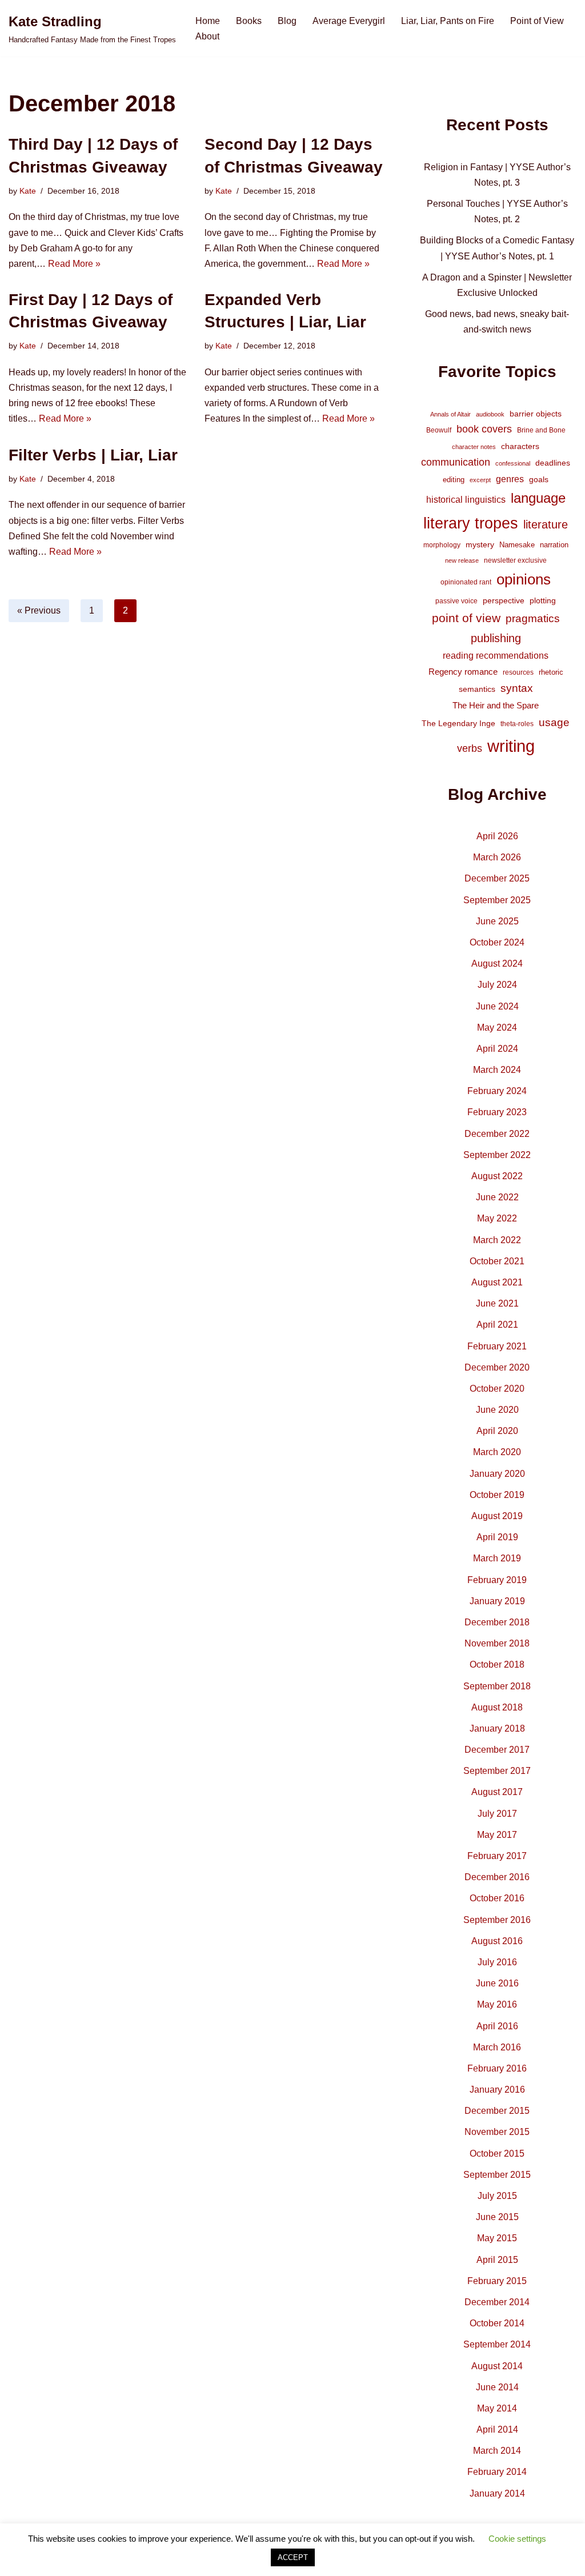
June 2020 (497, 1410)
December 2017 (497, 1750)
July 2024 (497, 985)
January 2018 (497, 1728)
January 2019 (497, 1601)
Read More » (74, 264)
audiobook (490, 414)
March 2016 (497, 2047)
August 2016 (497, 1941)
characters (520, 446)
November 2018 (497, 1643)
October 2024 (497, 942)
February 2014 (497, 2472)
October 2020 (497, 1389)
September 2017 (497, 1771)
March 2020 (497, 1452)
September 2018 (497, 1686)
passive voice (456, 601)
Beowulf (439, 430)
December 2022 (497, 1134)
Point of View (537, 21)
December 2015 (497, 2111)
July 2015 (497, 2196)
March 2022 (497, 1240)
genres (510, 479)
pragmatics (533, 618)
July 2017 (497, 1814)
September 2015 (497, 2175)
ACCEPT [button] (293, 2557)
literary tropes (471, 523)
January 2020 (497, 1474)
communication (456, 462)
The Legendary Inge (458, 723)
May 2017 (497, 1835)
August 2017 (497, 1792)
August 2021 (497, 1282)
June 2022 (497, 1197)
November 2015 (497, 2132)
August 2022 (497, 1176)
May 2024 (497, 1027)
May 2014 (497, 2408)
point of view (466, 618)
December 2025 (497, 878)
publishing (496, 638)
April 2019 (497, 1537)
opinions (524, 579)
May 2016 (497, 2004)
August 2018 (497, 1707)
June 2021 (497, 1303)
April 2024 (497, 1049)
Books (249, 21)
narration (554, 545)
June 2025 (497, 921)
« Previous (39, 610)
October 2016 (497, 1898)
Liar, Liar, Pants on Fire (448, 21)
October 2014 (497, 2323)
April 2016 (497, 2026)
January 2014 (497, 2493)
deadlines (553, 463)
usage (554, 722)
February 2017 (497, 1856)
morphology (442, 545)
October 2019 (497, 1495)
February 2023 (497, 1112)
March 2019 (497, 1558)
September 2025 (497, 900)
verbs (470, 748)
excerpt (480, 480)
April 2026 (497, 836)
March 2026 (497, 857)
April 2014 (497, 2429)
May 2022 (497, 1218)
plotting (543, 600)
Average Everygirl (349, 21)
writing (511, 746)
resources (518, 672)
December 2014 (497, 2302)
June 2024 (497, 1006)
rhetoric (551, 672)
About (207, 36)
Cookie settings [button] (517, 2539)
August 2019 (497, 1516)
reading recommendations (496, 656)
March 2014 (497, 2451)
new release (462, 560)
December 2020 (497, 1367)
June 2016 (497, 1983)
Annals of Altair (450, 414)
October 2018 (497, 1664)
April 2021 (497, 1325)
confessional (513, 463)
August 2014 (497, 2366)
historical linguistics (466, 500)
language (538, 498)
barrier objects (536, 414)
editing (454, 480)
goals (539, 479)
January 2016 (497, 2090)
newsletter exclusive (515, 560)
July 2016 (497, 1962)
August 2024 (497, 964)
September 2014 (497, 2344)
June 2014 (497, 2387)
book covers (484, 429)
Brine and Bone (541, 430)
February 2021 (497, 1346)
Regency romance (463, 672)
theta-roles (517, 724)
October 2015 (497, 2154)
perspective (504, 600)
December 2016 (497, 1877)
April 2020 (497, 1431)
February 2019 (497, 1580)
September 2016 (497, 1920)
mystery (480, 544)
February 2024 (497, 1091)
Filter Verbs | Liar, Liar (93, 455)
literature (546, 524)
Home (208, 21)
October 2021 (497, 1261)
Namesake (517, 545)
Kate (28, 191)
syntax (517, 688)
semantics (477, 689)
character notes (474, 447)
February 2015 (497, 2281)
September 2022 (497, 1155)
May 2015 (497, 2238)
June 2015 (497, 2217)
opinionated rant (466, 582)
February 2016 (497, 2068)
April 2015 (497, 2260)
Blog (287, 21)
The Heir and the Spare (496, 705)
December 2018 (497, 1622)
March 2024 (497, 1070)
